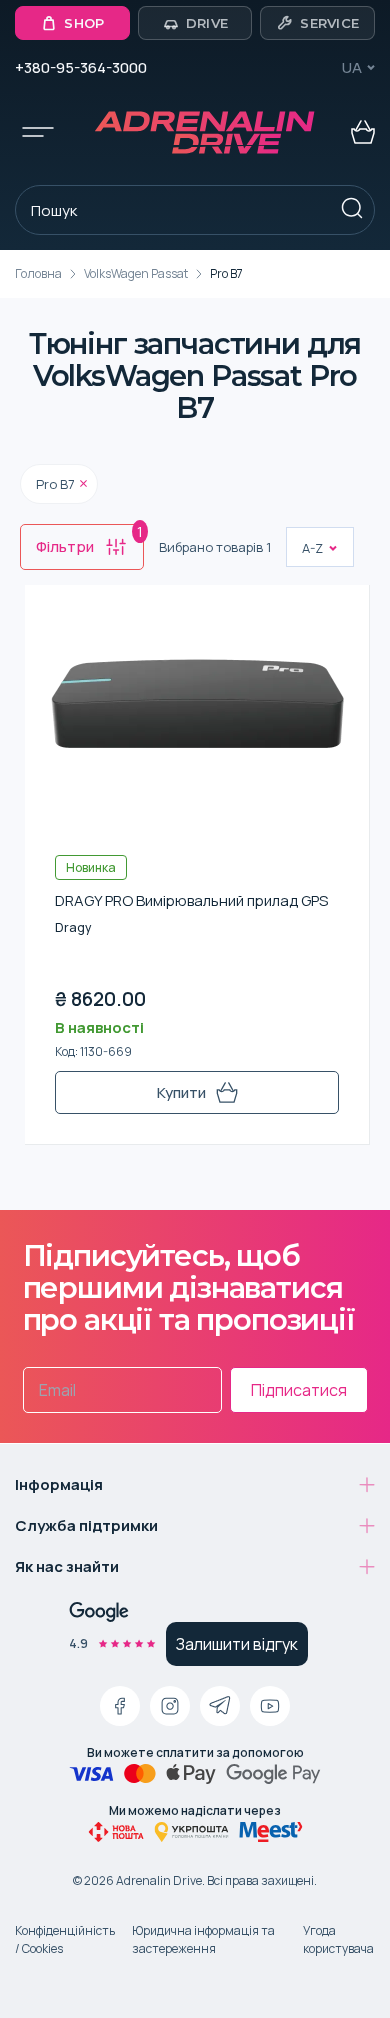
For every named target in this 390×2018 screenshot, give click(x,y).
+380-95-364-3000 (81, 67)
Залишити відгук (237, 1644)
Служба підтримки (86, 1525)
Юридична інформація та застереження (203, 1939)
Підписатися (299, 1390)
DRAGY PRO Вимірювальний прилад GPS (191, 900)
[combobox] (303, 548)
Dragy (73, 927)
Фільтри (89, 541)
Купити (181, 1092)
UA (352, 67)
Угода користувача (338, 1939)
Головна (38, 273)
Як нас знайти (67, 1566)
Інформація (59, 1484)
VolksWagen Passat (136, 273)
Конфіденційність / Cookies (65, 1939)
